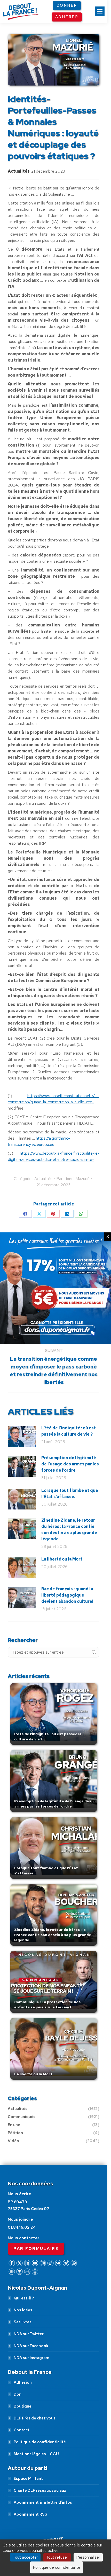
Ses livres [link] (23, 2322)
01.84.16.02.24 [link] (22, 2227)
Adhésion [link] (23, 2382)
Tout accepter (25, 2557)
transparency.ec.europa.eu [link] (31, 1144)
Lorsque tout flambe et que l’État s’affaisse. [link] (70, 1494)
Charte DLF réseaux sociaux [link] (40, 2490)
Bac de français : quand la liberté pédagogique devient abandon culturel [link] (67, 1595)
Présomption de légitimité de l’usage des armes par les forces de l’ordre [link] (70, 1464)
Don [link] (18, 2394)
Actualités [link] (19, 171)
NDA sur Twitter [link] (29, 2334)
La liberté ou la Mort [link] (62, 1559)
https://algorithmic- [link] (53, 1138)
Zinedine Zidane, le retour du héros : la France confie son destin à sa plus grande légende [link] (69, 1530)
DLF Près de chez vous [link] (35, 2418)
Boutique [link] (23, 2406)
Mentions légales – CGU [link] (36, 2454)
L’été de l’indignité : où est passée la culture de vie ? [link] (69, 1431)
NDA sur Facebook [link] (31, 2346)
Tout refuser (57, 2557)
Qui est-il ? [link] (24, 2298)
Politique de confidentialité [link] (40, 2442)
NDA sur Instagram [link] (31, 2358)
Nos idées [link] (23, 2310)
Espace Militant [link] (28, 2479)
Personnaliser (88, 2557)
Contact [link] (22, 2430)
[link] (100, 11)
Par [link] (73, 1179)
